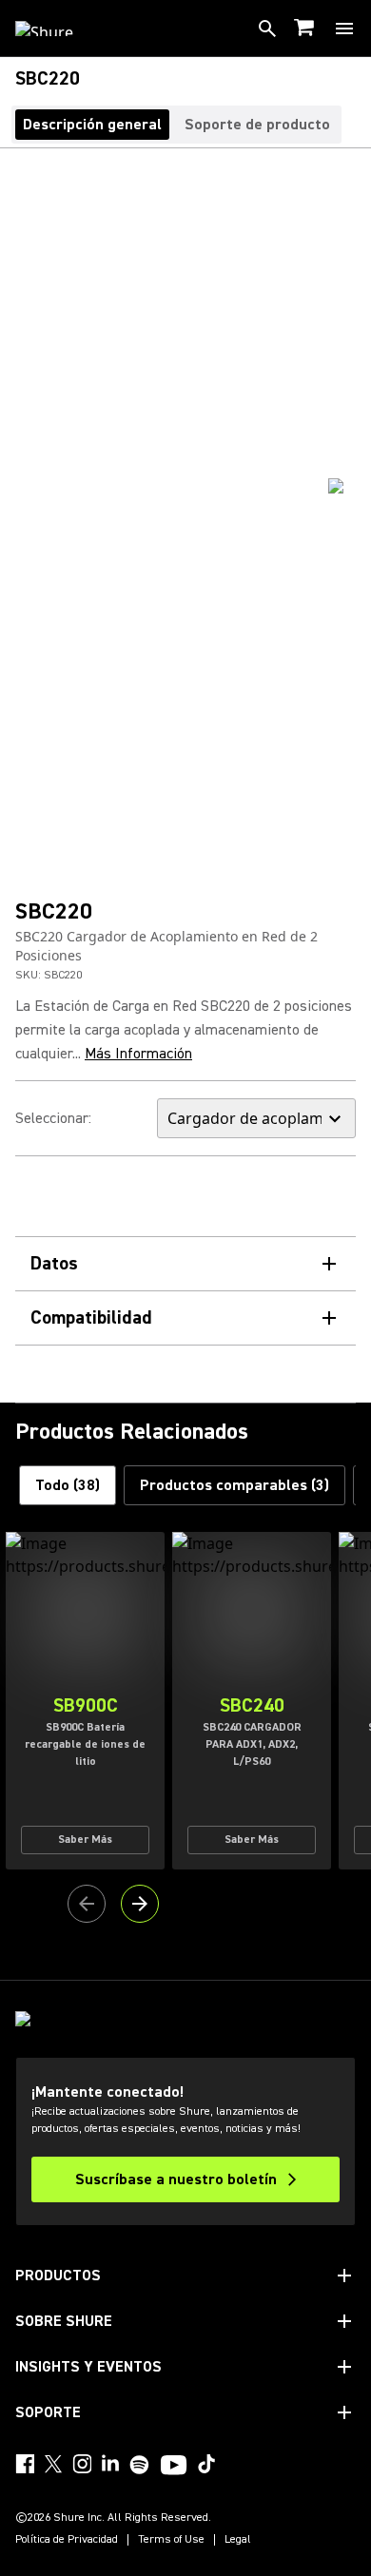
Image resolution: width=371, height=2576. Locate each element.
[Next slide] (140, 1904)
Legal (238, 2540)
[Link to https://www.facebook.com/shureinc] (25, 2464)
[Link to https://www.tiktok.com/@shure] (206, 2464)
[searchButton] (267, 29)
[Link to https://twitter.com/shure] (53, 2464)
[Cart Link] (306, 29)
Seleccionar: (53, 1118)
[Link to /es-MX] (57, 29)
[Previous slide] (87, 1904)
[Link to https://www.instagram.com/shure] (82, 2464)
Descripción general (92, 125)
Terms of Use (171, 2540)
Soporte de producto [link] (257, 125)
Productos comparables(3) (234, 1485)
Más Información (138, 1054)
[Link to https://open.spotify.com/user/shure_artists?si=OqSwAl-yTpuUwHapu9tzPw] (140, 2465)
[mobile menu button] (344, 29)
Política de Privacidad (67, 2540)
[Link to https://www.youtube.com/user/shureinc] (174, 2467)
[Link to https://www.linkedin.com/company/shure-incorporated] (110, 2464)
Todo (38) (68, 1485)
